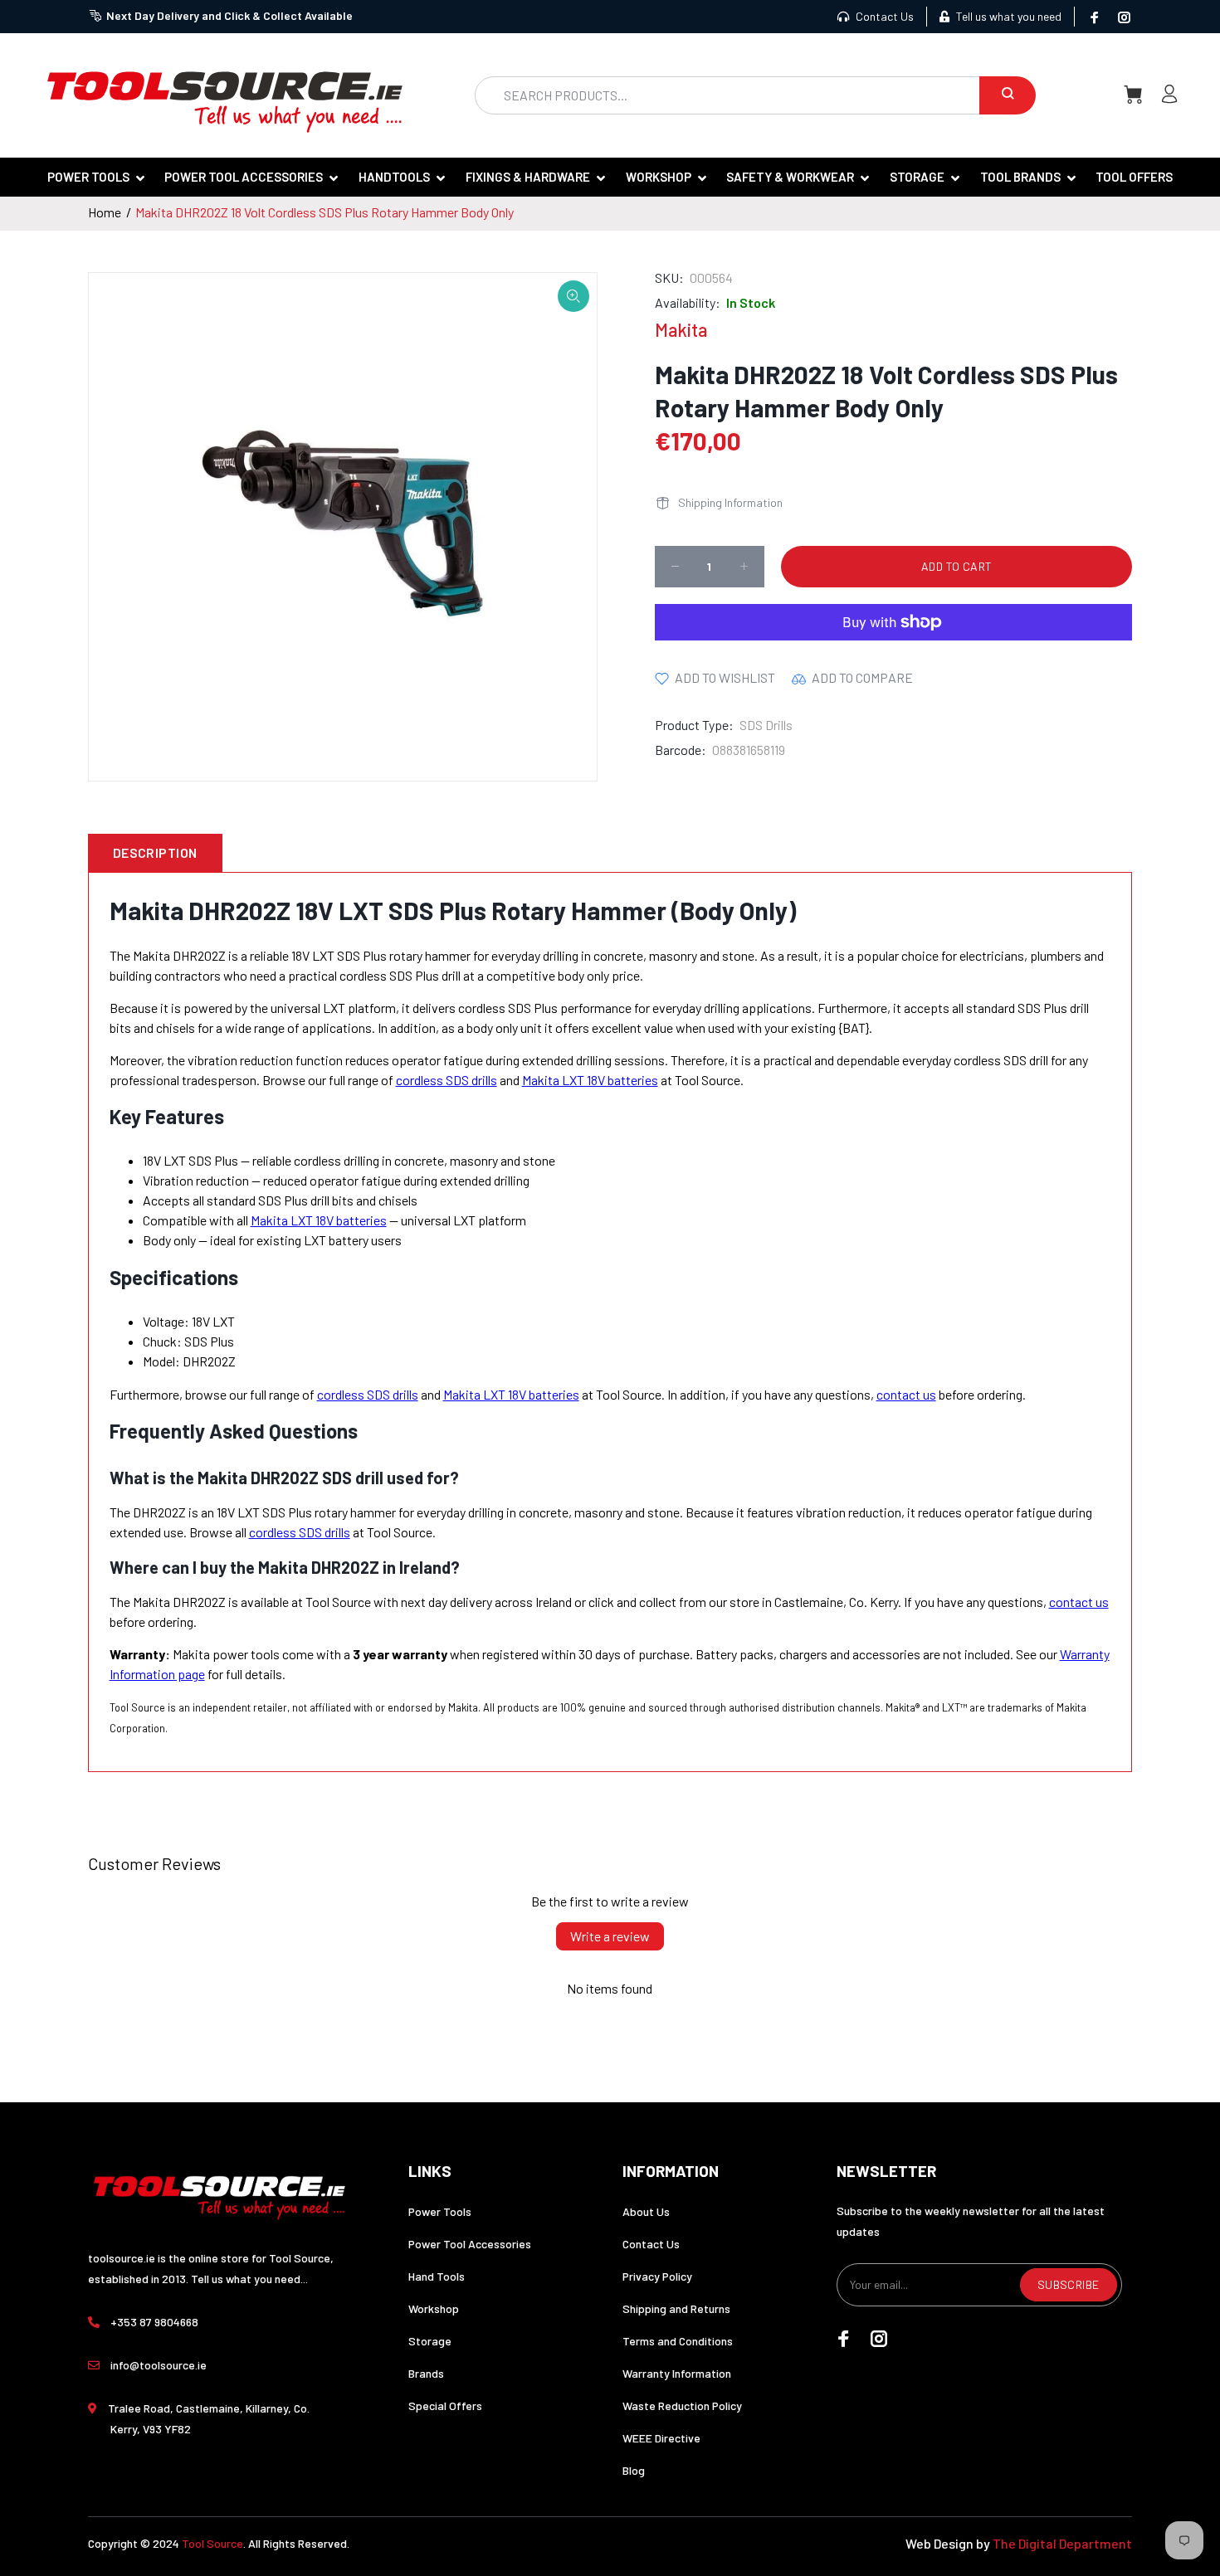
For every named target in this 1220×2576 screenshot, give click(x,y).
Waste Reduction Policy (682, 2406)
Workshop (434, 2308)
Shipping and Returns (676, 2308)
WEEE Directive (661, 2438)
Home (105, 212)
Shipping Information (730, 502)
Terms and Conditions (678, 2341)
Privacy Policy (657, 2276)
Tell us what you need (1008, 16)
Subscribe (1069, 2284)
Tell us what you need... (249, 2279)
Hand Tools (437, 2276)
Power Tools (440, 2211)
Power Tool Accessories (470, 2244)
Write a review (610, 1936)
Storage (430, 2341)
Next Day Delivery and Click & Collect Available (229, 15)
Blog (634, 2470)
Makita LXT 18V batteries (590, 1080)
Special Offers (445, 2406)
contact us (906, 1394)
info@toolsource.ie (159, 2365)
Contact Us (883, 16)
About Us (646, 2211)
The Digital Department (1062, 2543)
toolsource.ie (122, 2258)
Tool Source (212, 2543)
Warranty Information (677, 2373)
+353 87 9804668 (154, 2322)
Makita (681, 329)
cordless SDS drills (447, 1080)
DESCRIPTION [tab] (155, 852)
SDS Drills (766, 725)
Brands (426, 2373)
